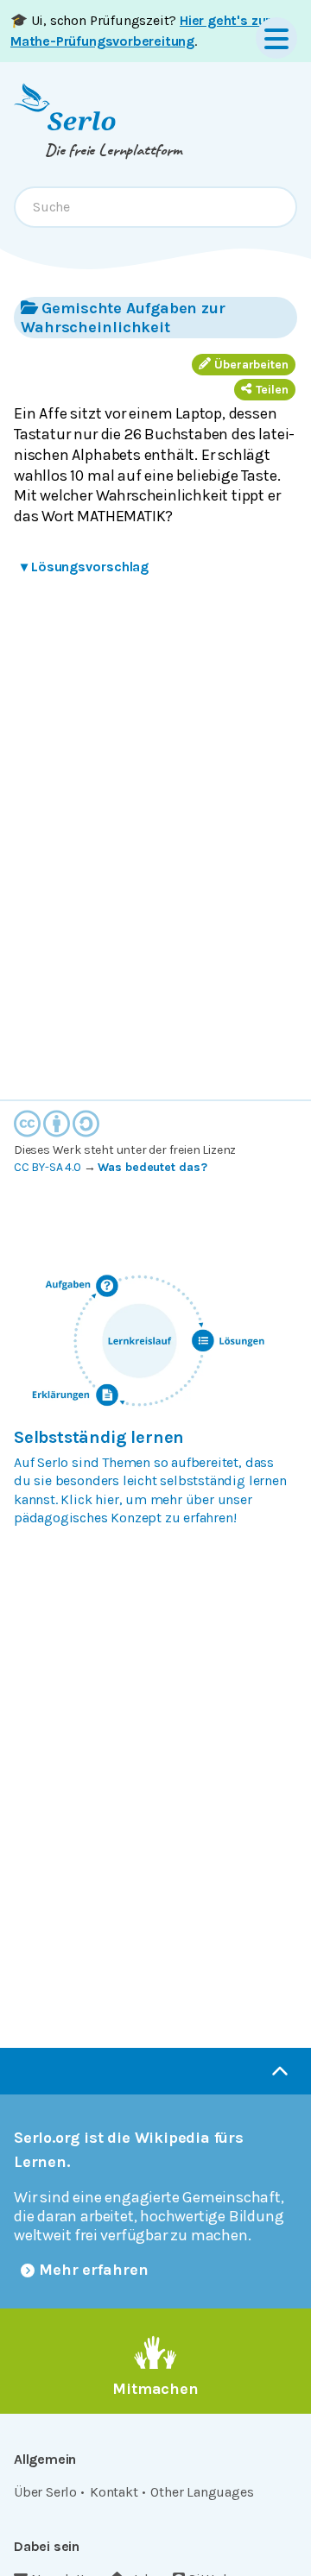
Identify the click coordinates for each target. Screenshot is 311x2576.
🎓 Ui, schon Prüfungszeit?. (140, 31)
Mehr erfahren (94, 2270)
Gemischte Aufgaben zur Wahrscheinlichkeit (123, 318)
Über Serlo (45, 2492)
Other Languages (202, 2492)
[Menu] (276, 38)
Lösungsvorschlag (85, 567)
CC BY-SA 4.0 (48, 1167)
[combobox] (155, 207)
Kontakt (114, 2492)
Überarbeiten (251, 365)
